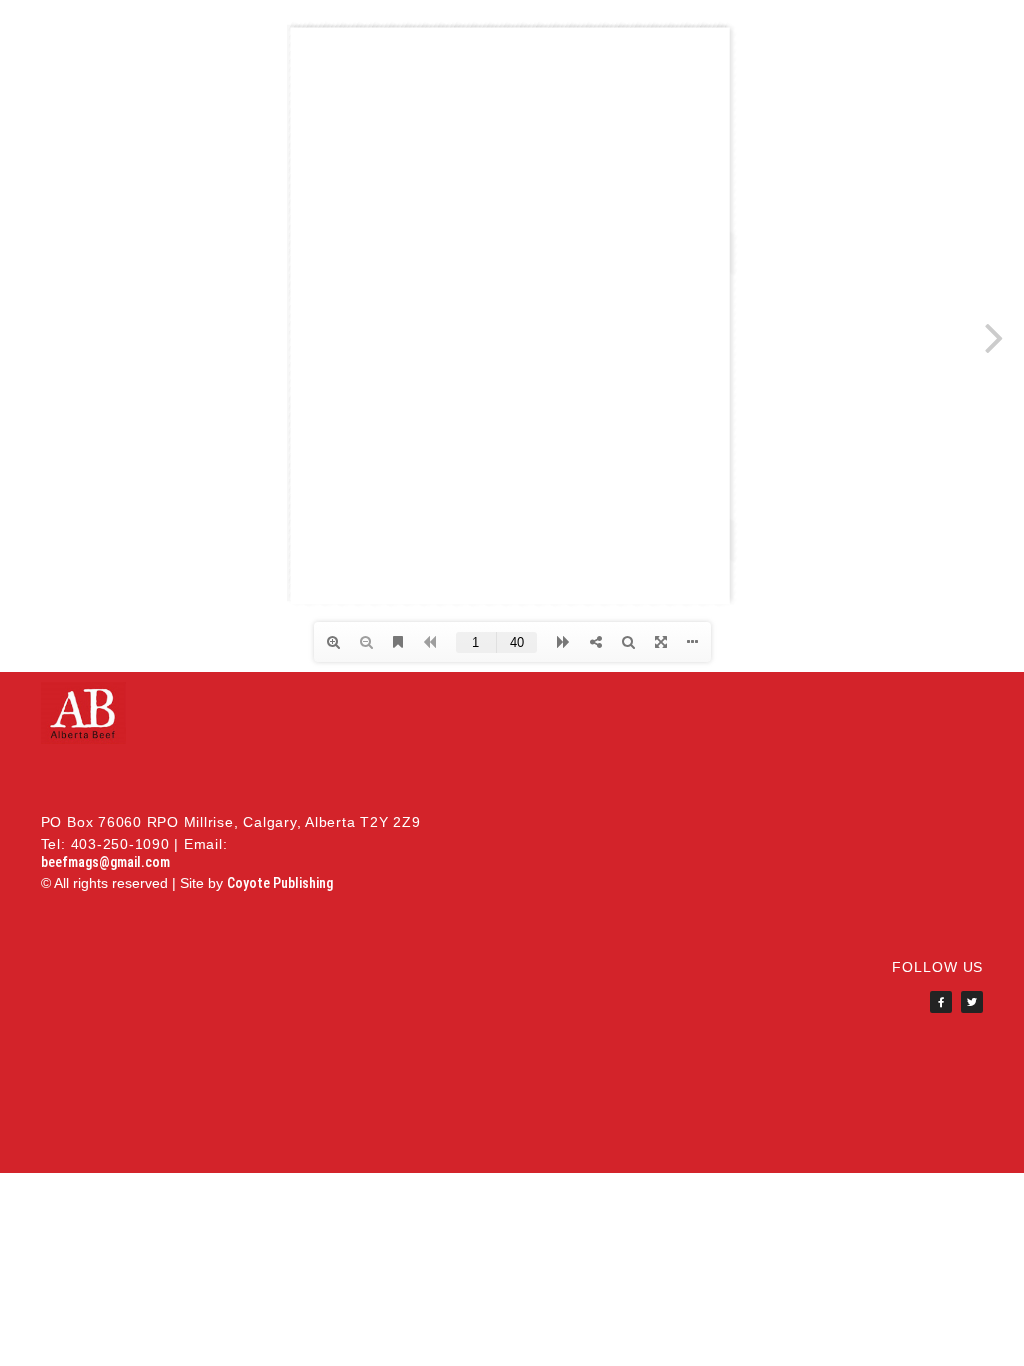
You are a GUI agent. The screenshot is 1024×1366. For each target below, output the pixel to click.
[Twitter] (972, 1002)
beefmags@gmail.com (105, 862)
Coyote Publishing (280, 883)
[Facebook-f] (941, 1002)
